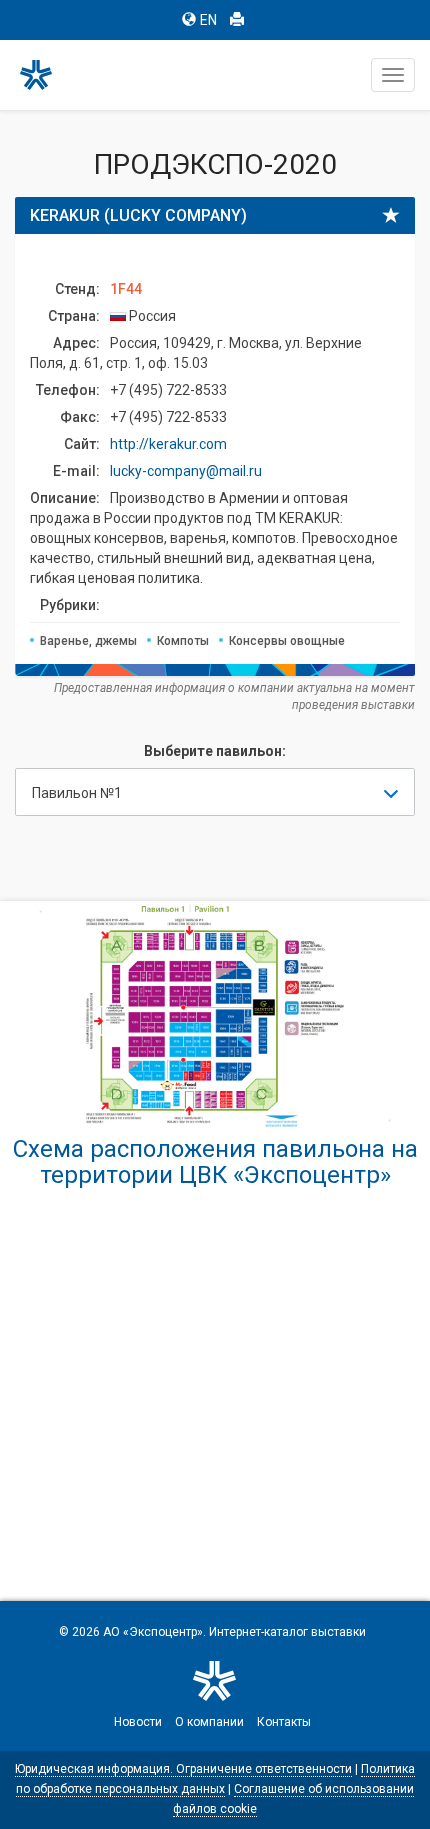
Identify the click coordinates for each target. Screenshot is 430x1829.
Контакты (284, 1722)
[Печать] (237, 20)
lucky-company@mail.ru (186, 471)
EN (208, 20)
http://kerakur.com (168, 444)
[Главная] (45, 75)
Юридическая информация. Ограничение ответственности (183, 1769)
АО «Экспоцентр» (153, 1632)
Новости (138, 1722)
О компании (209, 1722)
